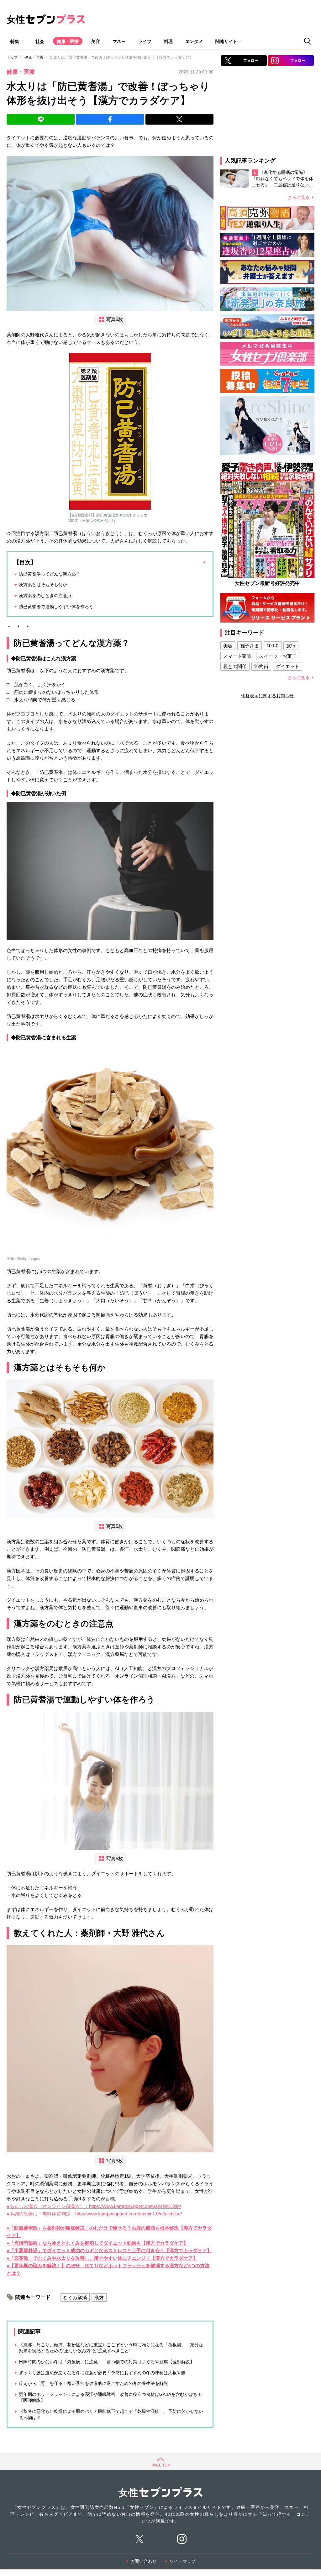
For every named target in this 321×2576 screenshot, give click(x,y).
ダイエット (288, 666)
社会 (40, 41)
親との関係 (235, 666)
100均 (273, 646)
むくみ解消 (75, 2298)
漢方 (99, 2298)
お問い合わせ (144, 2561)
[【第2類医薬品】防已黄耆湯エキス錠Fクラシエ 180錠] (110, 431)
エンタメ (194, 41)
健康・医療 (68, 41)
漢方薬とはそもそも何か (43, 585)
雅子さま (250, 646)
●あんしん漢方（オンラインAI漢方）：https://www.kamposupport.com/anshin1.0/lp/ (94, 2206)
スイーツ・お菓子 (278, 656)
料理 (168, 41)
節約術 (261, 666)
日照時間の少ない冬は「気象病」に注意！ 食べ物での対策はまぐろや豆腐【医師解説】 (107, 2362)
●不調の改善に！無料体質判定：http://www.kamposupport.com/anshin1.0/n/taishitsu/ (94, 2214)
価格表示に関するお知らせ (267, 696)
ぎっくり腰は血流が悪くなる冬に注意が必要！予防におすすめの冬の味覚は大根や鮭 (102, 2373)
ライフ (145, 41)
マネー (119, 41)
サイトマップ (182, 2561)
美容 (96, 41)
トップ (12, 57)
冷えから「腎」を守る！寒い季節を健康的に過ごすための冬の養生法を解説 (93, 2383)
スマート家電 (237, 656)
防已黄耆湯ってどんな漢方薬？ (50, 574)
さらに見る (298, 197)
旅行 (291, 646)
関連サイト (226, 41)
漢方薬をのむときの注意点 (45, 596)
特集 (15, 41)
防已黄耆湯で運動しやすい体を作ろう (56, 607)
